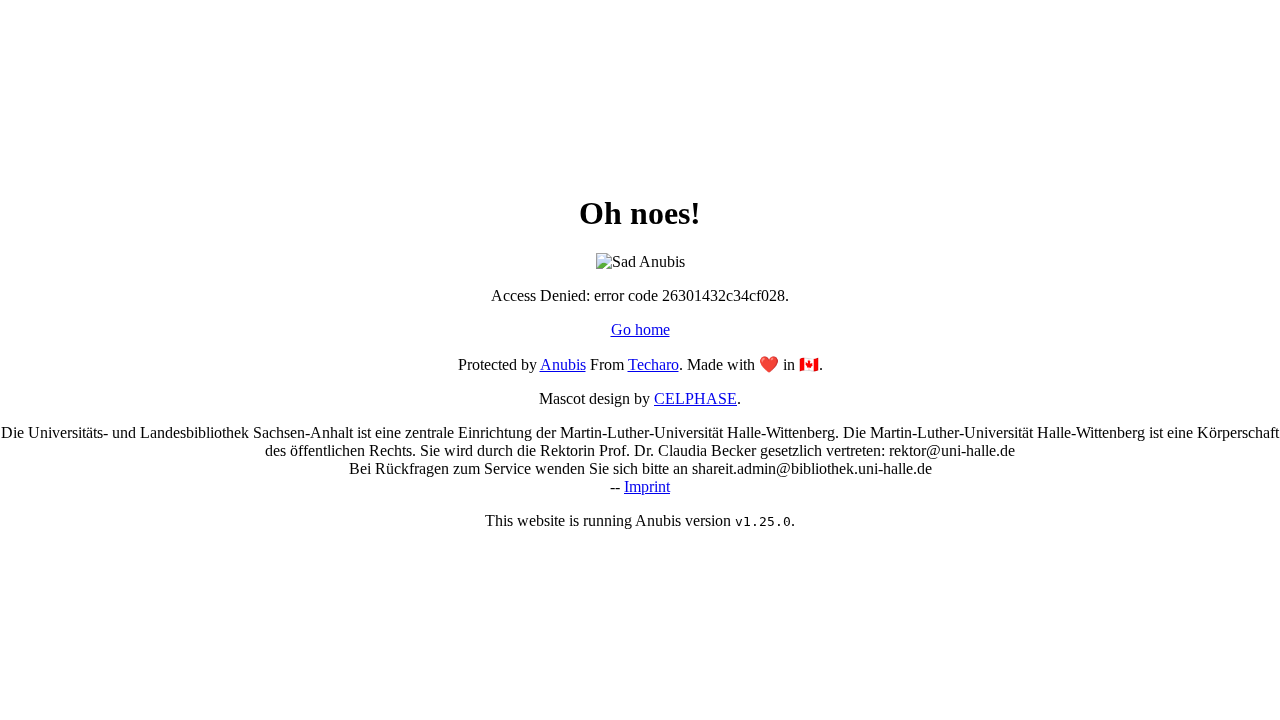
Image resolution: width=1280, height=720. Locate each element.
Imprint (647, 486)
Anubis (563, 364)
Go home (640, 329)
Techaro (653, 364)
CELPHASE (695, 398)
